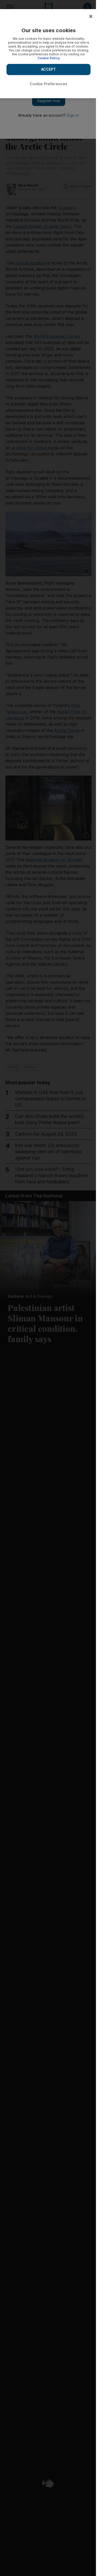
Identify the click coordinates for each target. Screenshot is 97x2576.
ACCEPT (49, 69)
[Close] (91, 16)
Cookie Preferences (49, 84)
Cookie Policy (49, 58)
